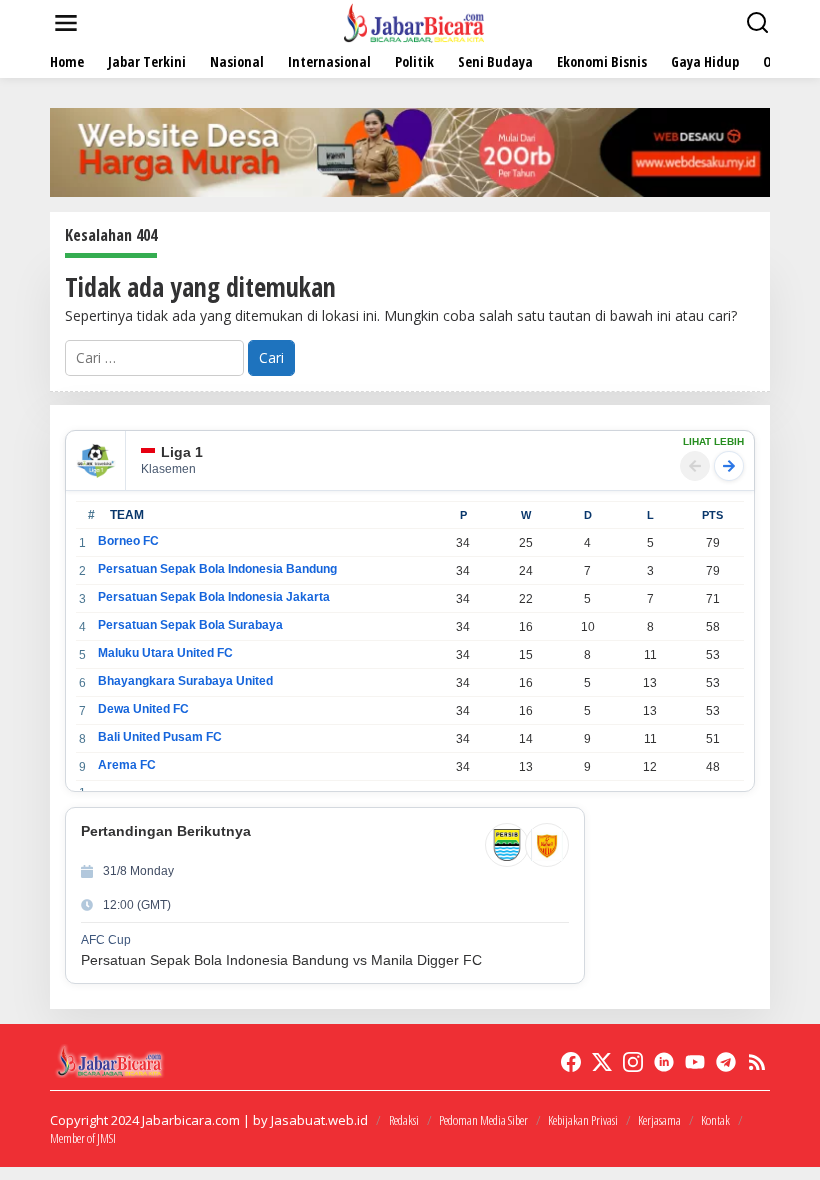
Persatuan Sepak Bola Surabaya (190, 625)
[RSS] (757, 1062)
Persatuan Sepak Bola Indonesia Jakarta (214, 597)
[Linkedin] (664, 1062)
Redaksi (404, 1120)
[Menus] (66, 23)
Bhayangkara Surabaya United (185, 681)
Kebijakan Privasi (583, 1120)
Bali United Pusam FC (160, 737)
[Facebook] (571, 1062)
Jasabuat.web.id (319, 1120)
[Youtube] (695, 1062)
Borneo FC (128, 541)
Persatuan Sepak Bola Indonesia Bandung (217, 569)
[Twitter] (602, 1062)
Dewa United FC (143, 709)
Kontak (715, 1120)
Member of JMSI (83, 1138)
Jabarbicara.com (191, 1120)
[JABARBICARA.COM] (414, 21)
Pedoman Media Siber (483, 1120)
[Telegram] (726, 1062)
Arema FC (127, 765)
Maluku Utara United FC (165, 653)
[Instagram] (633, 1062)
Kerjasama (659, 1120)
